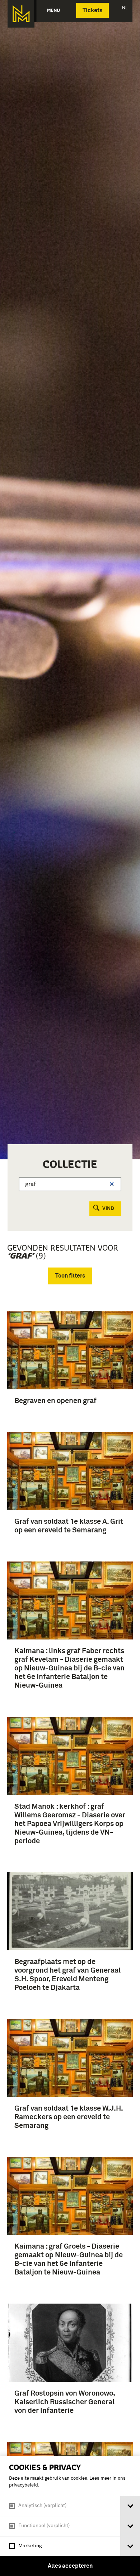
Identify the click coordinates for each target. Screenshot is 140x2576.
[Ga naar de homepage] (21, 14)
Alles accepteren (70, 2566)
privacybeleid (24, 2485)
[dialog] (70, 2516)
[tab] (130, 2506)
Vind (108, 1209)
